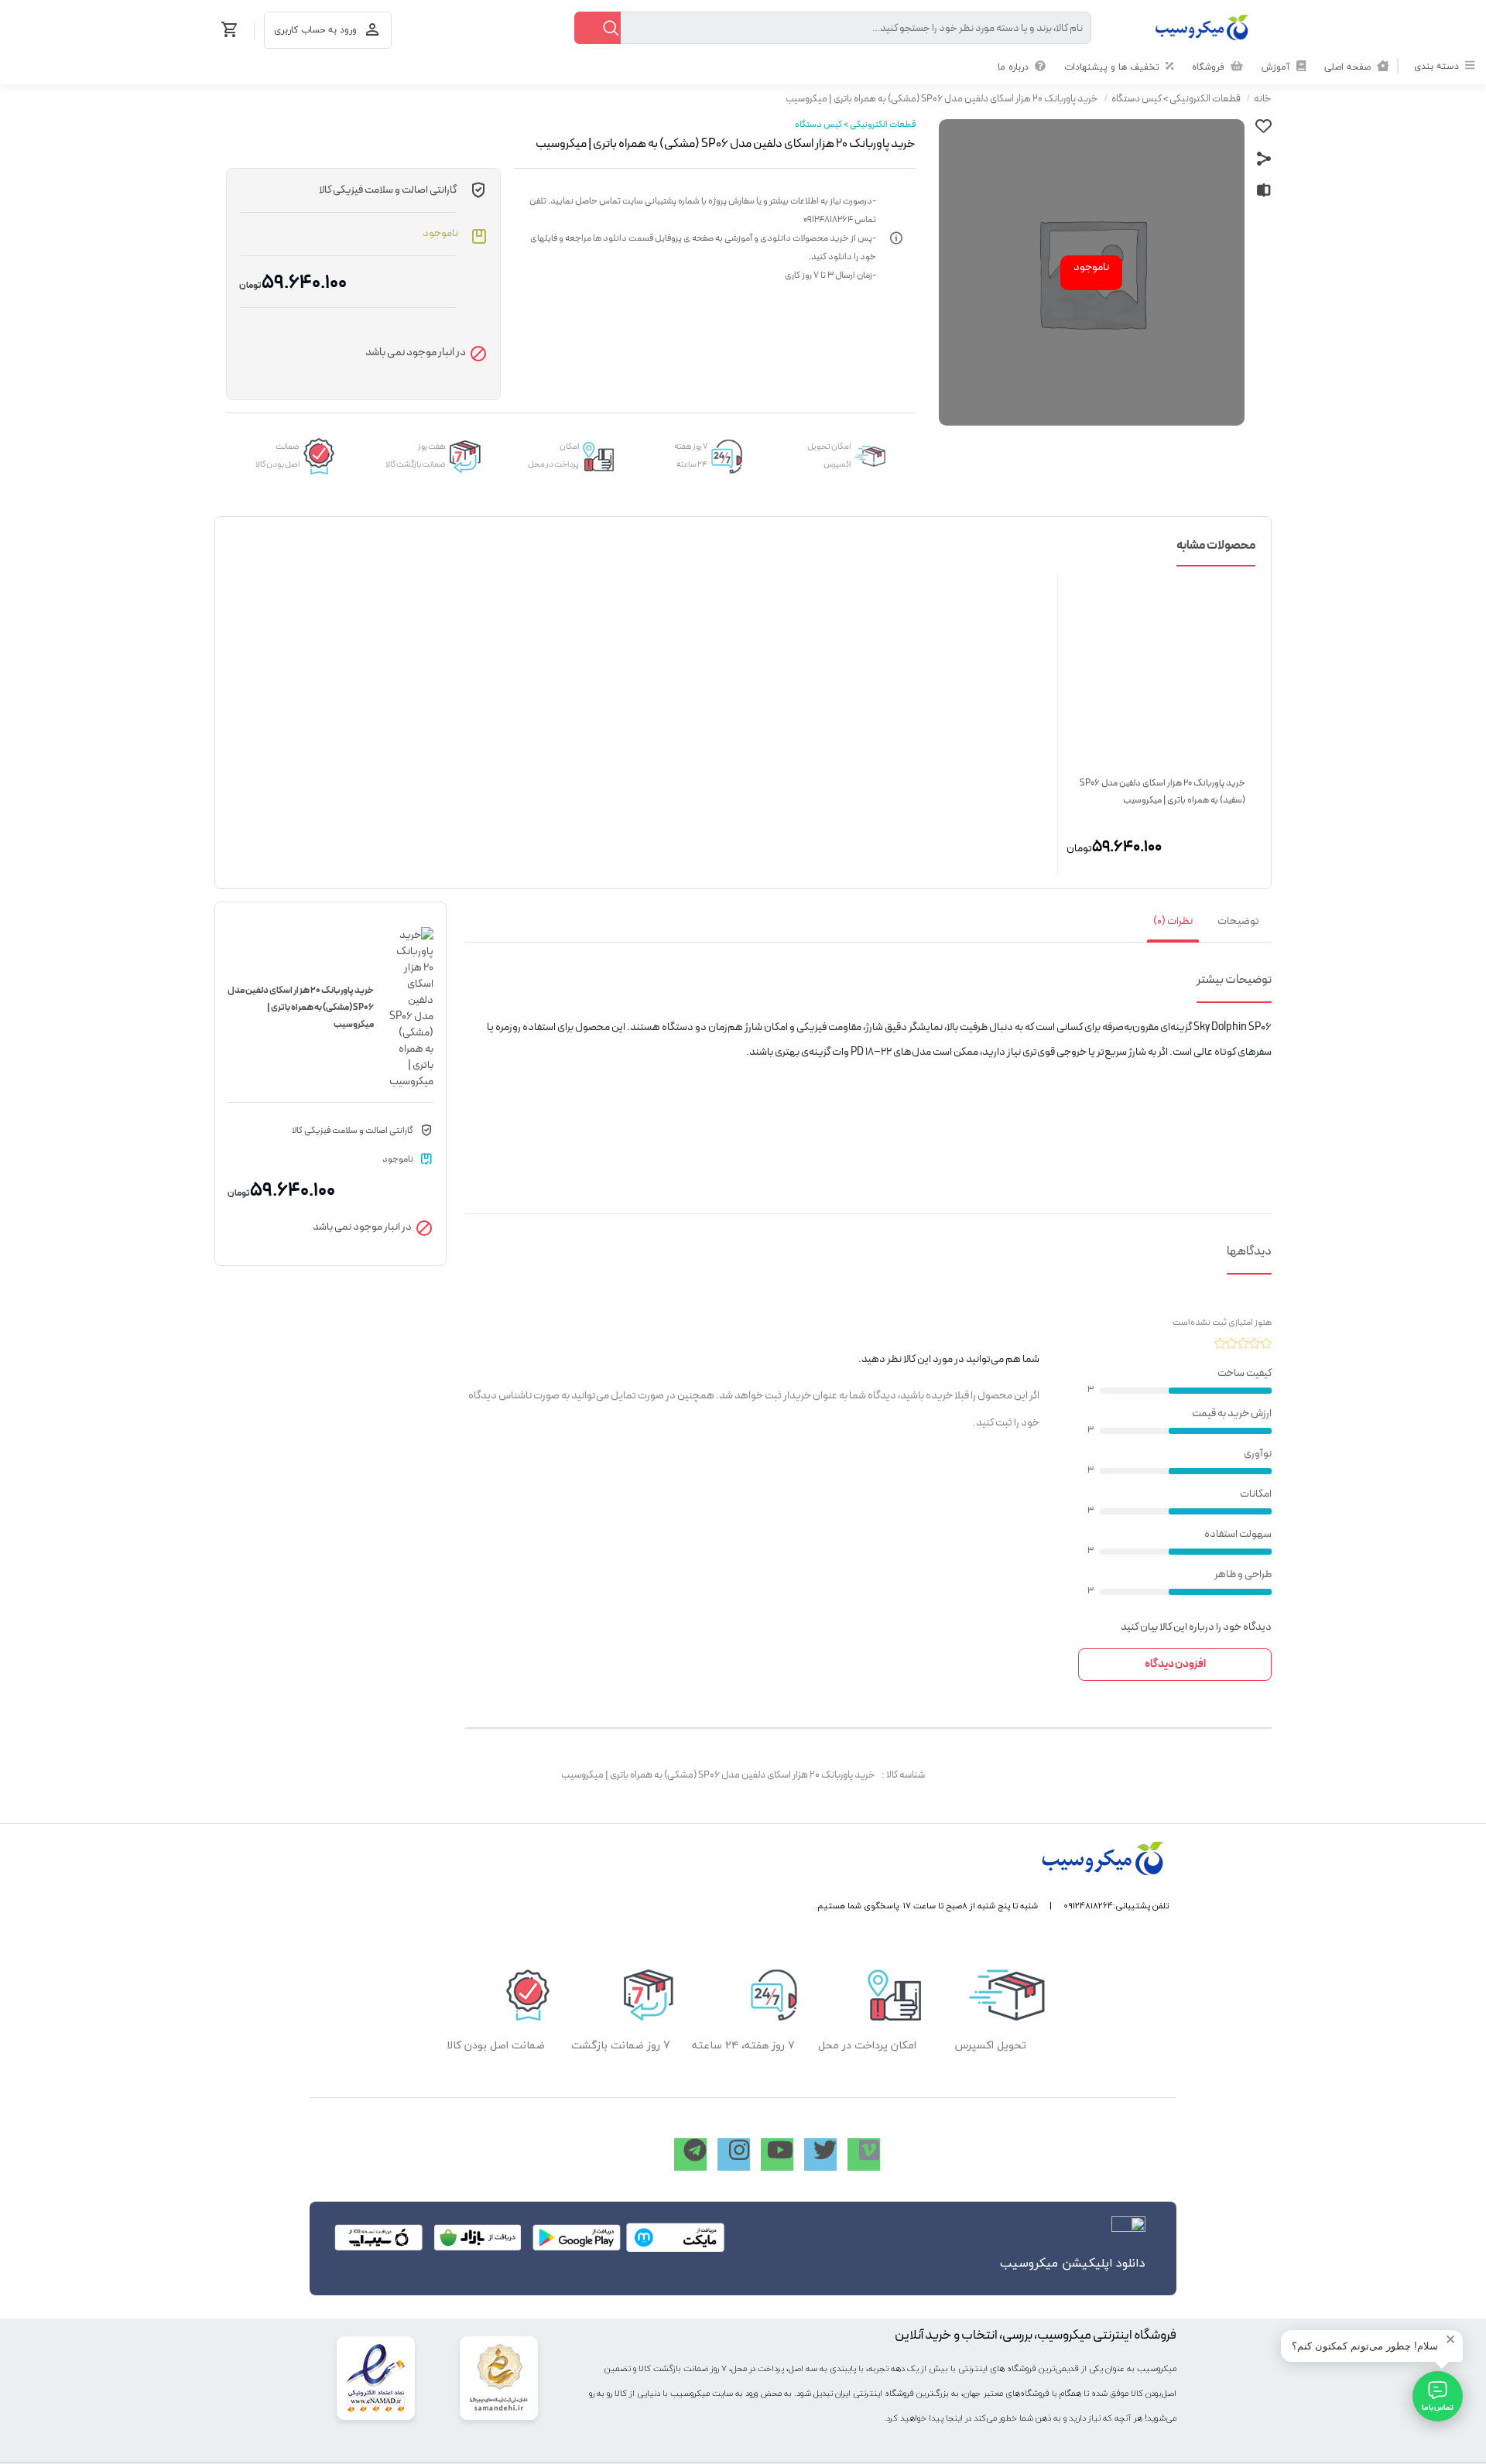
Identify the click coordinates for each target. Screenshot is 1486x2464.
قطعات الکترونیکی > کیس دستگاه (1176, 99)
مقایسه (1264, 190)
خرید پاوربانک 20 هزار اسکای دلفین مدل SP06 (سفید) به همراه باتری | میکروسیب (1162, 792)
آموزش (1277, 67)
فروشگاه (1210, 67)
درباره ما (1015, 67)
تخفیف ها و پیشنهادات (1113, 67)
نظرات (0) (1173, 921)
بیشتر (1210, 980)
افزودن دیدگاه (1175, 1664)
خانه (1263, 99)
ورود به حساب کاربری (315, 30)
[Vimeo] (864, 2154)
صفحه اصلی (1349, 67)
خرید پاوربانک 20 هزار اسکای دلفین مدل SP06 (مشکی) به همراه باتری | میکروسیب (942, 99)
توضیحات (1238, 921)
